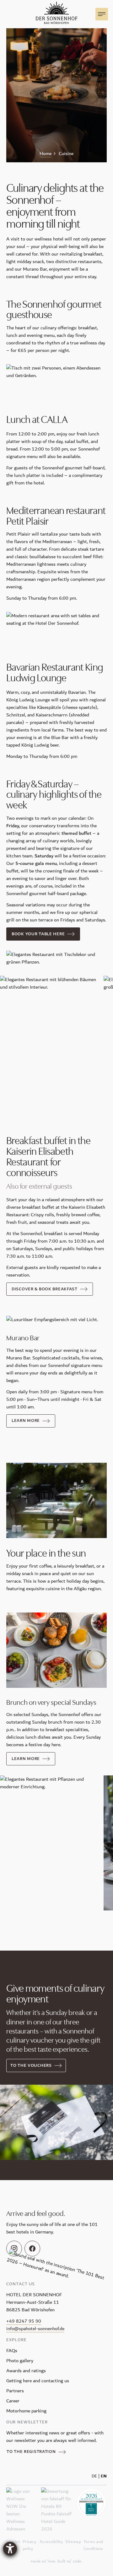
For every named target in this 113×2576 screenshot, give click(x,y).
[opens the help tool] (10, 2549)
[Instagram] (14, 2249)
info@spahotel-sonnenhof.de (35, 2329)
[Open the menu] (102, 14)
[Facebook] (32, 2249)
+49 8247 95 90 (24, 2321)
